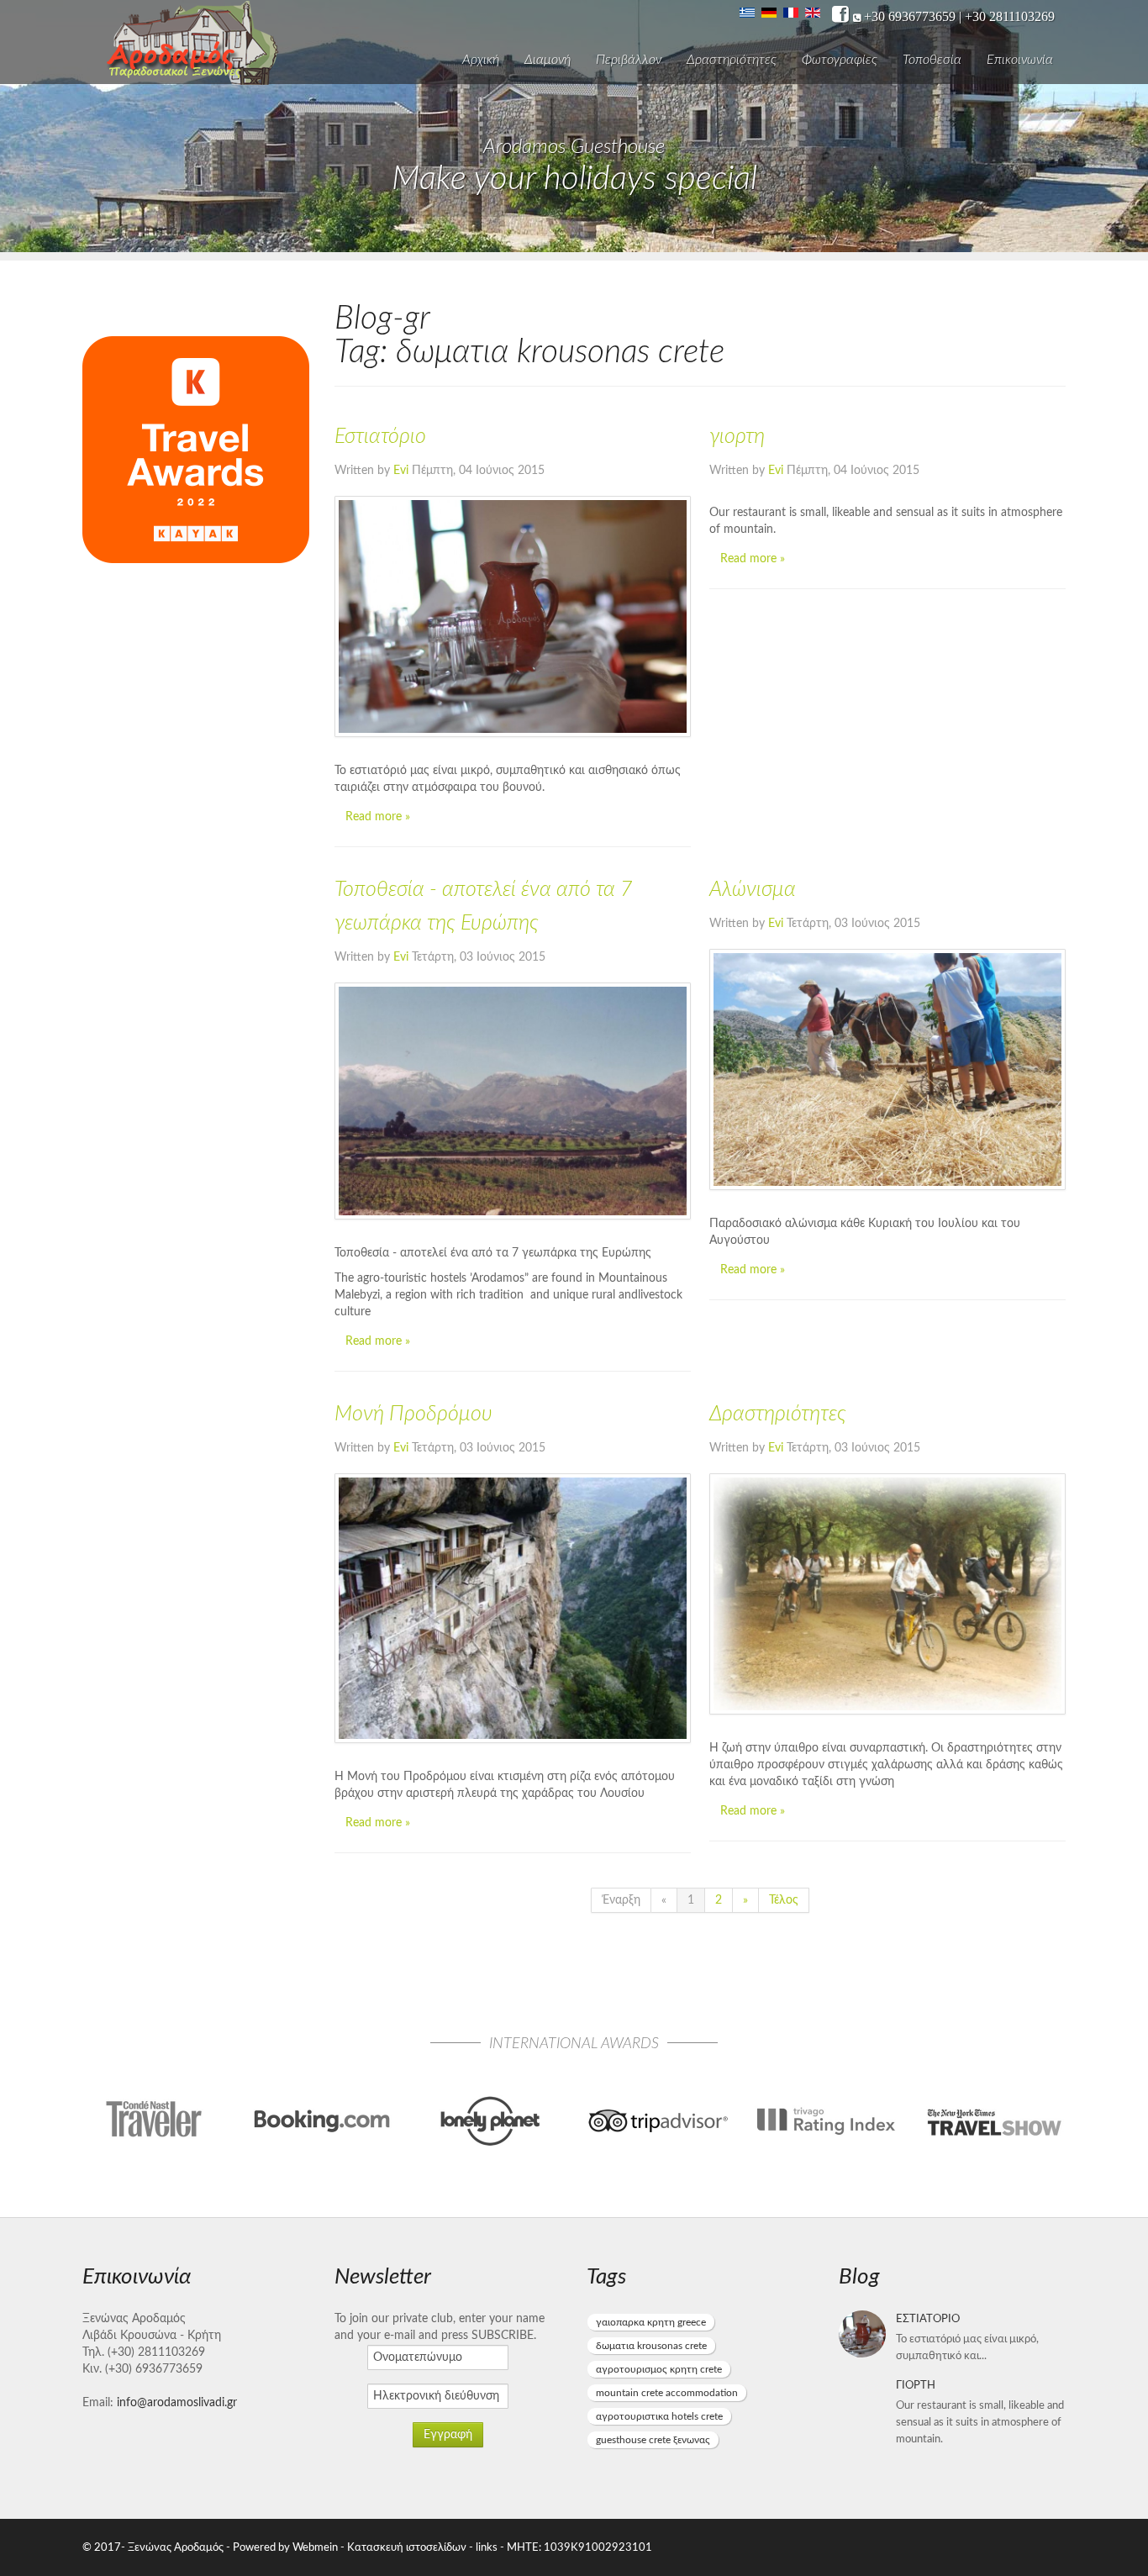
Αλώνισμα (753, 890)
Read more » (378, 817)
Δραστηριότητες (732, 60)
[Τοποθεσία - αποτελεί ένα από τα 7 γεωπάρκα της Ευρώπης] (513, 1101)
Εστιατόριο (380, 437)
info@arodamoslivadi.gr (177, 2403)
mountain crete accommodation (667, 2393)
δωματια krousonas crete (651, 2346)
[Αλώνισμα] (887, 1069)
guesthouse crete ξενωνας (653, 2440)
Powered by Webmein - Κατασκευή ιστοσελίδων (351, 2547)
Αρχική (481, 60)
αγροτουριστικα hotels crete (659, 2416)
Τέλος (784, 1900)
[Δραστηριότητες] (887, 1594)
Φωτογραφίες (840, 60)
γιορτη (737, 437)
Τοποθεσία (932, 60)
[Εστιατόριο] (513, 616)
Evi (401, 471)
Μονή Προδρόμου (413, 1414)
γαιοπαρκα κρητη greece (651, 2322)
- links (483, 2547)
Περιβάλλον (629, 60)
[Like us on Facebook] (840, 15)
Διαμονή (548, 60)
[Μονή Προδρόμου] (513, 1608)
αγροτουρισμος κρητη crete (659, 2369)
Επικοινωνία (1020, 60)
